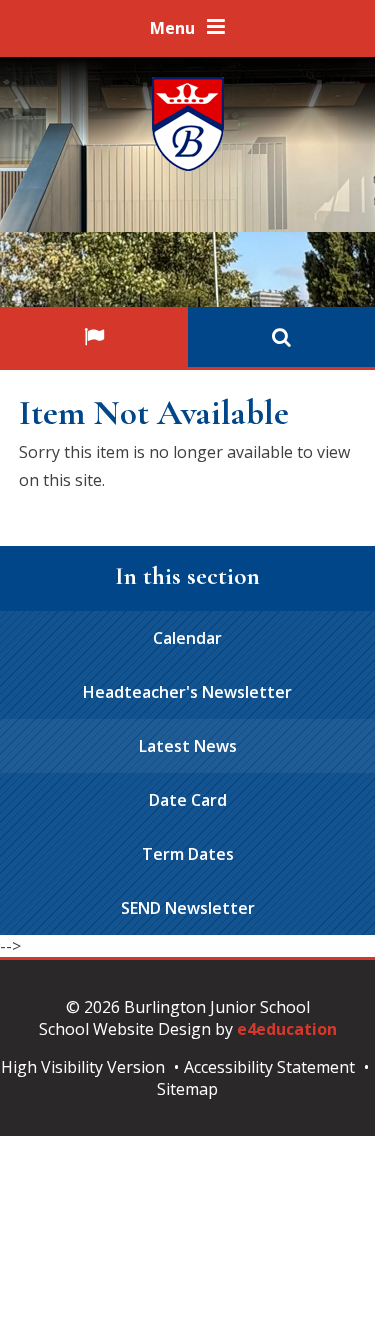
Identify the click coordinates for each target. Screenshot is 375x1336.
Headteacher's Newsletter (187, 692)
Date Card (188, 800)
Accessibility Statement (269, 1067)
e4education (287, 1029)
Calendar (187, 638)
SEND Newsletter (188, 908)
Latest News (188, 746)
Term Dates (188, 854)
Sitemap (187, 1089)
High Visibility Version (83, 1067)
